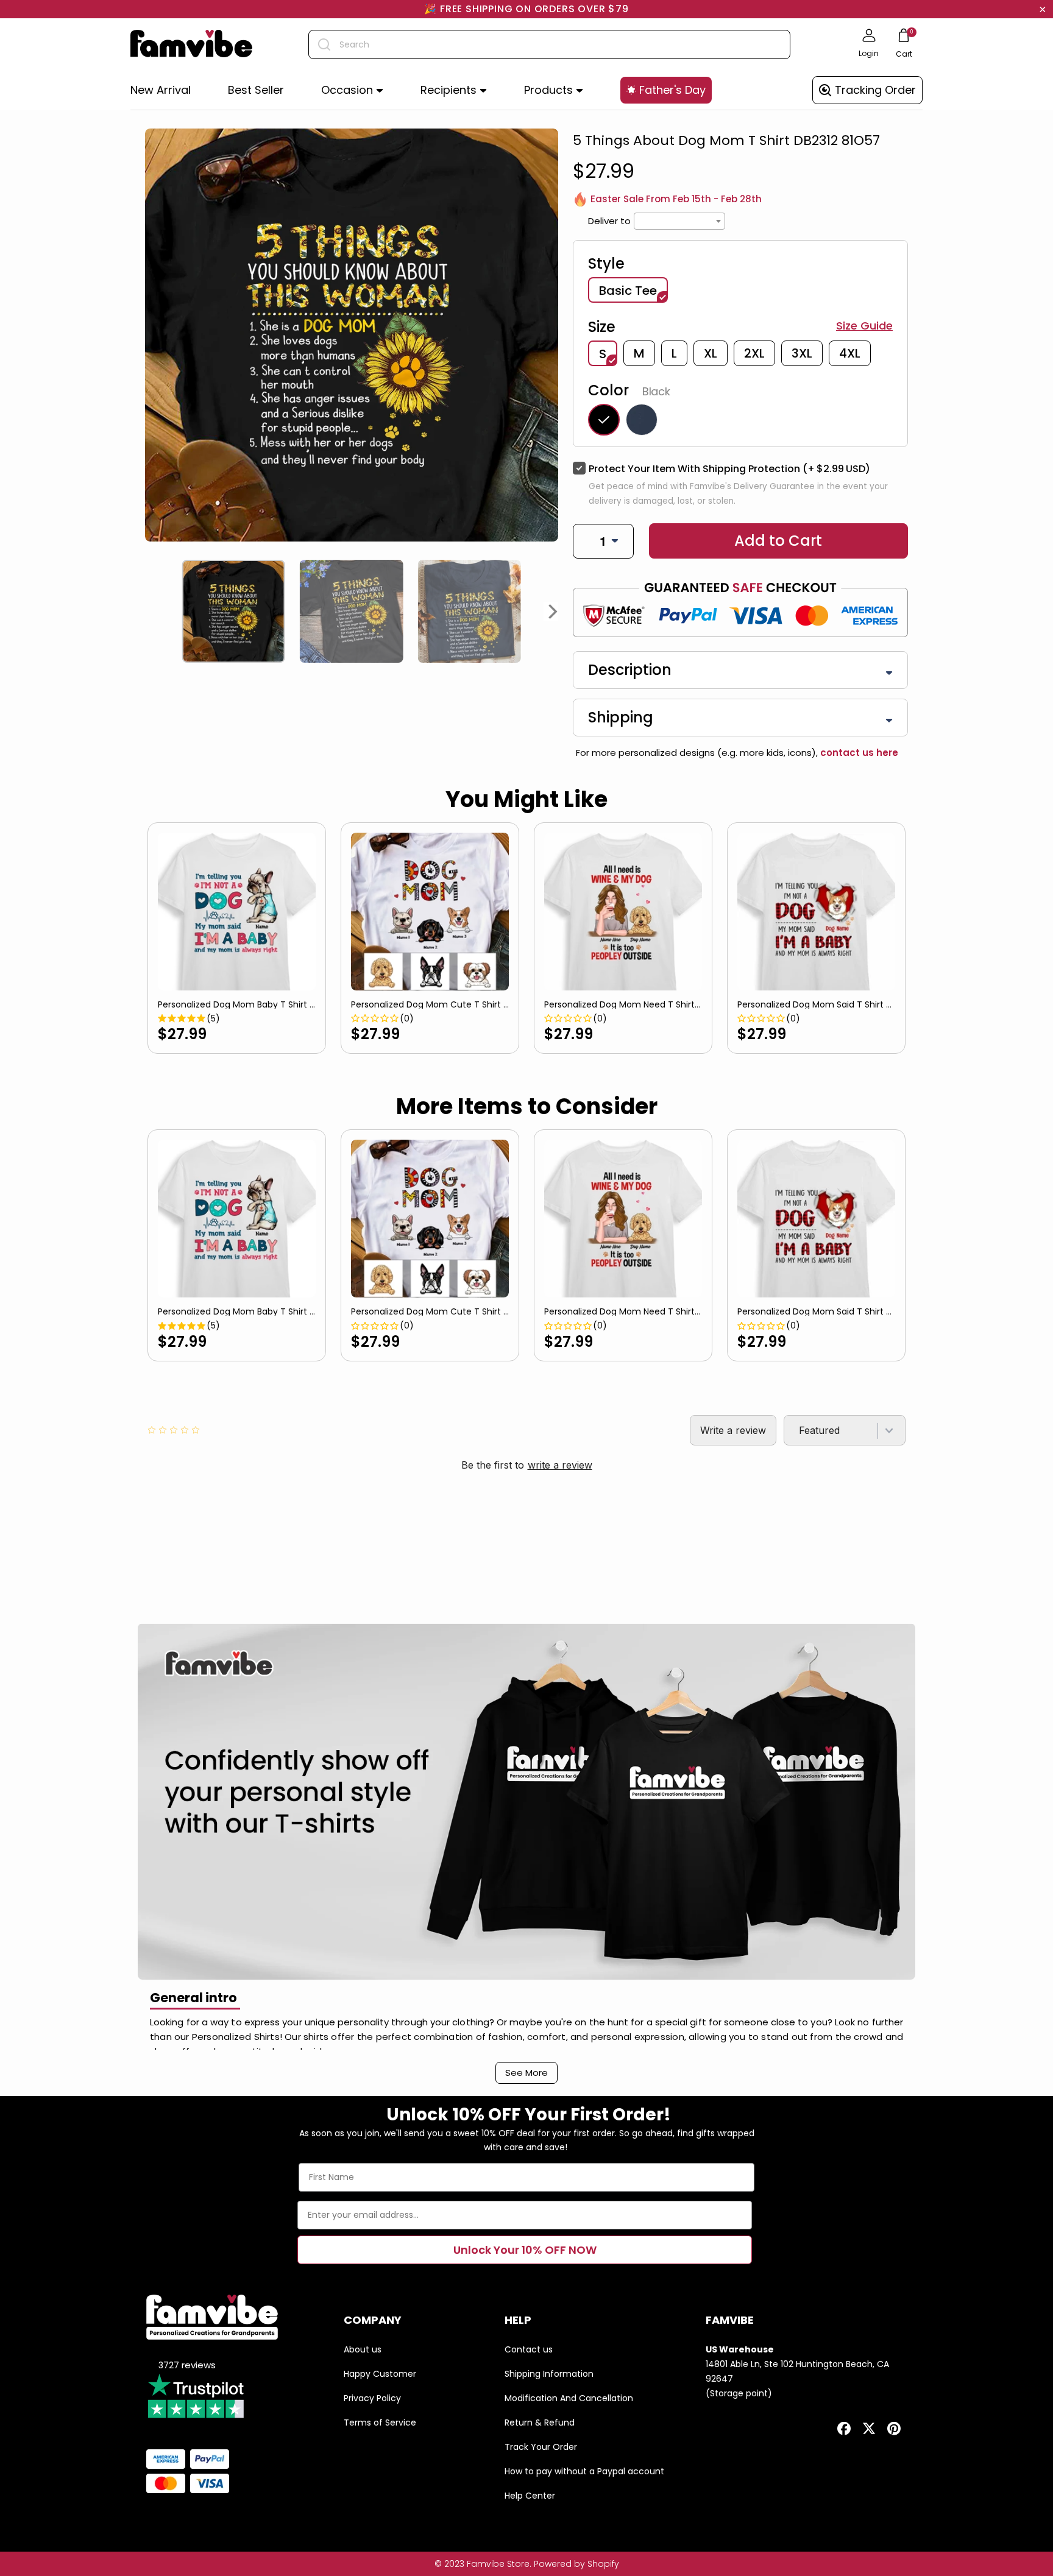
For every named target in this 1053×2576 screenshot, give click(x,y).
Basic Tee (628, 291)
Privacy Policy (372, 2398)
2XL (754, 353)
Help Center (530, 2496)
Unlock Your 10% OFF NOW (525, 2250)
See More (526, 2073)
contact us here (858, 753)
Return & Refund (540, 2422)
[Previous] (150, 612)
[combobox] (549, 44)
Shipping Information (549, 2374)
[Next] (553, 612)
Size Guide (864, 326)
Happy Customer (380, 2374)
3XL (802, 353)
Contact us (529, 2349)
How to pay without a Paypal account (584, 2471)
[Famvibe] (191, 44)
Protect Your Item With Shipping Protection (729, 469)
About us (363, 2349)
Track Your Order (541, 2447)
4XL (850, 353)
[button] (352, 90)
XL (711, 353)
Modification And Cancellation (569, 2398)
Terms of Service (380, 2422)
